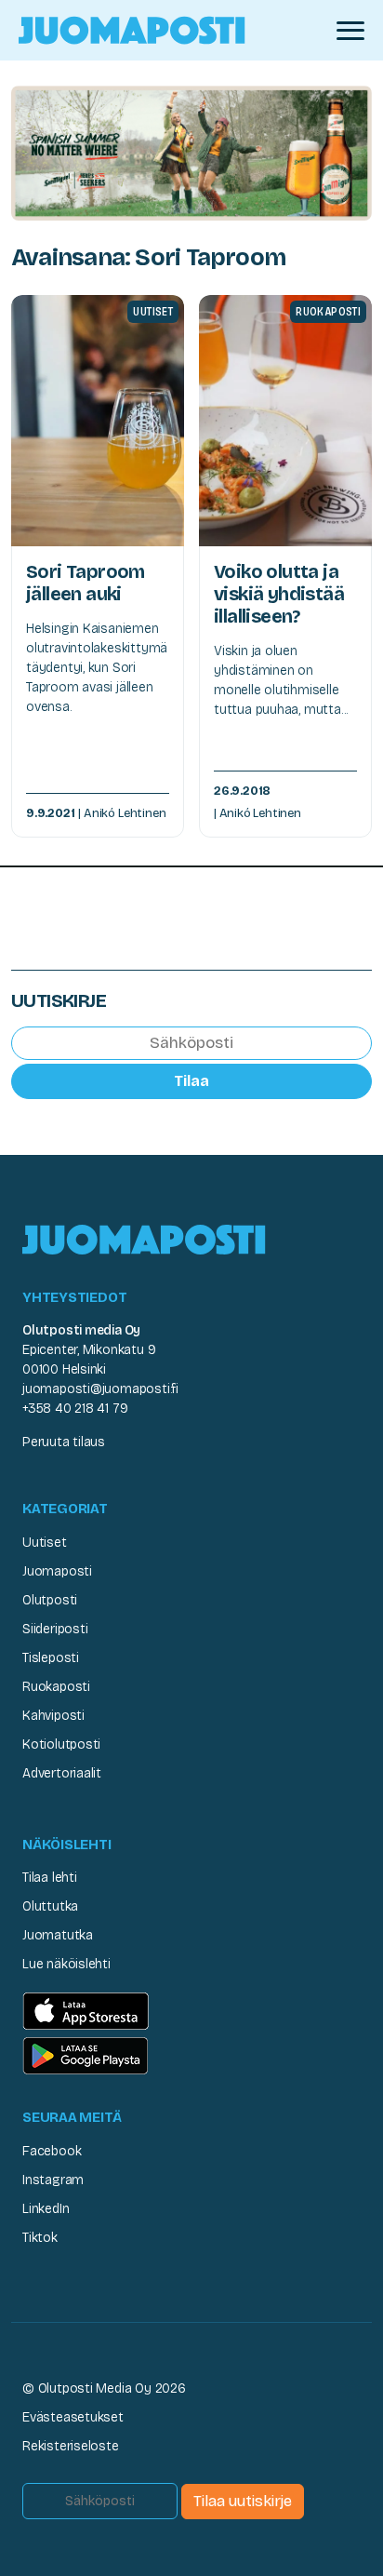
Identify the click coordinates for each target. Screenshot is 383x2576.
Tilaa (191, 1081)
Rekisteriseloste (71, 2446)
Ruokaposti (56, 1687)
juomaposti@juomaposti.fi (100, 1389)
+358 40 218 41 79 (75, 1409)
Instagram (53, 2180)
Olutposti (50, 1600)
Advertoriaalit (62, 1773)
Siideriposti (55, 1629)
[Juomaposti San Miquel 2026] (191, 152)
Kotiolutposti (61, 1744)
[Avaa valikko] (350, 31)
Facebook (52, 2151)
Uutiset (45, 1543)
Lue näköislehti (66, 1964)
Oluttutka (50, 1906)
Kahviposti (53, 1716)
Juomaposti (57, 1571)
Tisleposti (51, 1658)
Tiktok (40, 2238)
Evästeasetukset (73, 2417)
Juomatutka (58, 1935)
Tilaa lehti (50, 1878)
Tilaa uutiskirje (243, 2501)
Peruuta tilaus (64, 1442)
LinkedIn (46, 2209)
